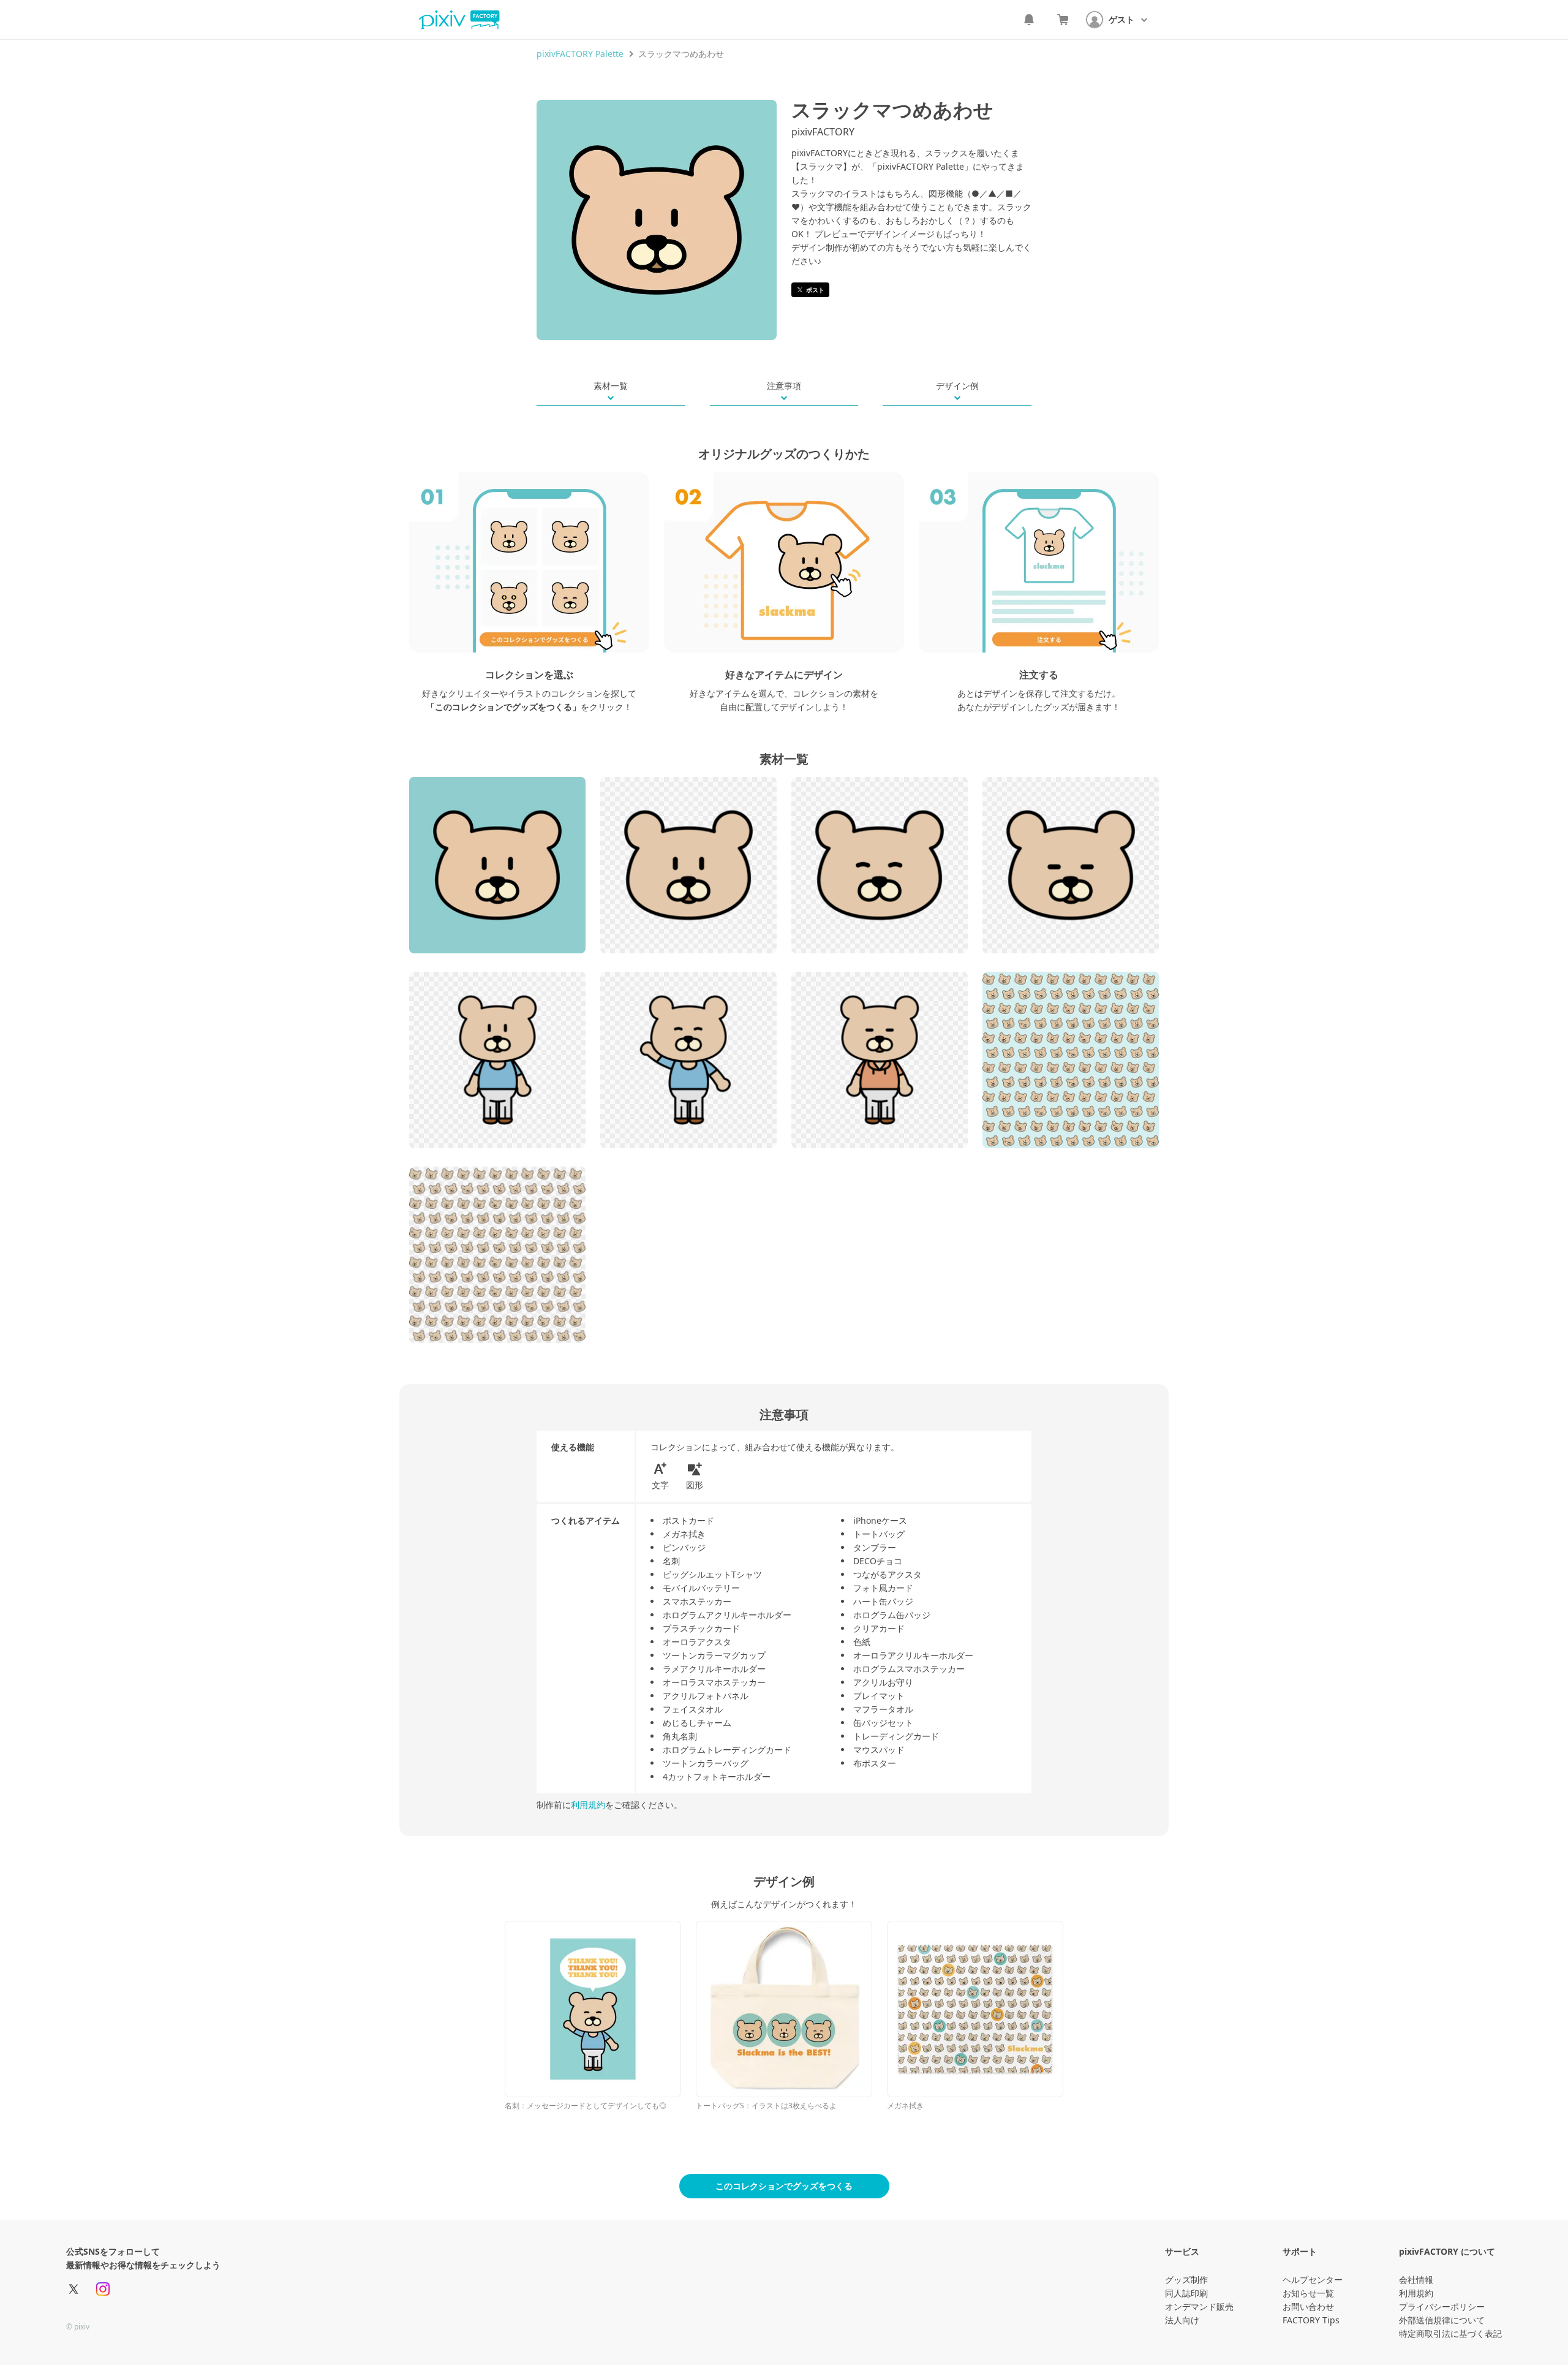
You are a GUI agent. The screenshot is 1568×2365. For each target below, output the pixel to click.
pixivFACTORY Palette (580, 54)
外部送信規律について (1442, 2320)
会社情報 (1416, 2280)
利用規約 (588, 1805)
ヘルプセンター (1313, 2280)
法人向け (1182, 2320)
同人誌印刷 (1186, 2293)
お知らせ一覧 (1308, 2293)
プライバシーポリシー (1442, 2306)
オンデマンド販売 (1199, 2306)
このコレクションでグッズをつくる (784, 2186)
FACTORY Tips (1311, 2320)
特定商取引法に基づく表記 (1450, 2333)
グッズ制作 (1186, 2280)
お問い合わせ (1308, 2306)
